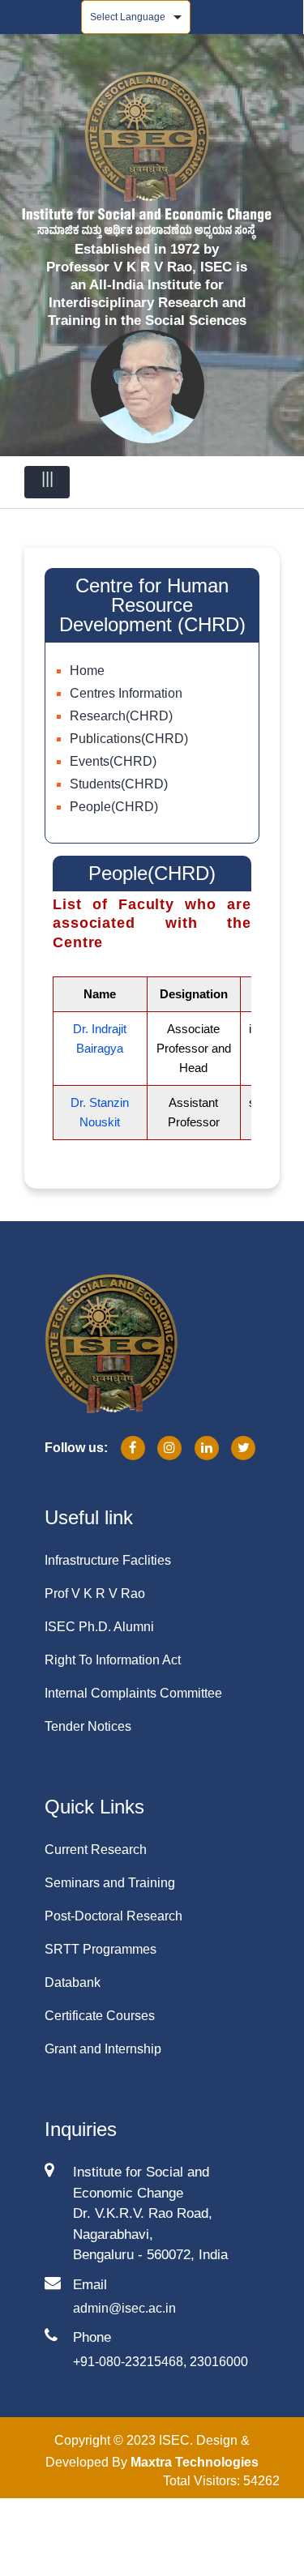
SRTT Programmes (101, 1949)
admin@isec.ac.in (124, 2308)
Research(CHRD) (121, 716)
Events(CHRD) (113, 761)
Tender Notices (88, 1726)
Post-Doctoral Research (113, 1916)
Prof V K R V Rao (95, 1593)
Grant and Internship (103, 2049)
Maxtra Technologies (195, 2462)
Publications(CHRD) (129, 739)
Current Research (96, 1850)
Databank (73, 1982)
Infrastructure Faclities (108, 1560)
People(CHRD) (114, 807)
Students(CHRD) (119, 784)
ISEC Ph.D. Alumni (99, 1627)
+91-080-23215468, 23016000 (161, 2362)
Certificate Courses (100, 2016)
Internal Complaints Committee (133, 1693)
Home (87, 671)
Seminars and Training (110, 1883)
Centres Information (126, 693)
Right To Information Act (113, 1660)
